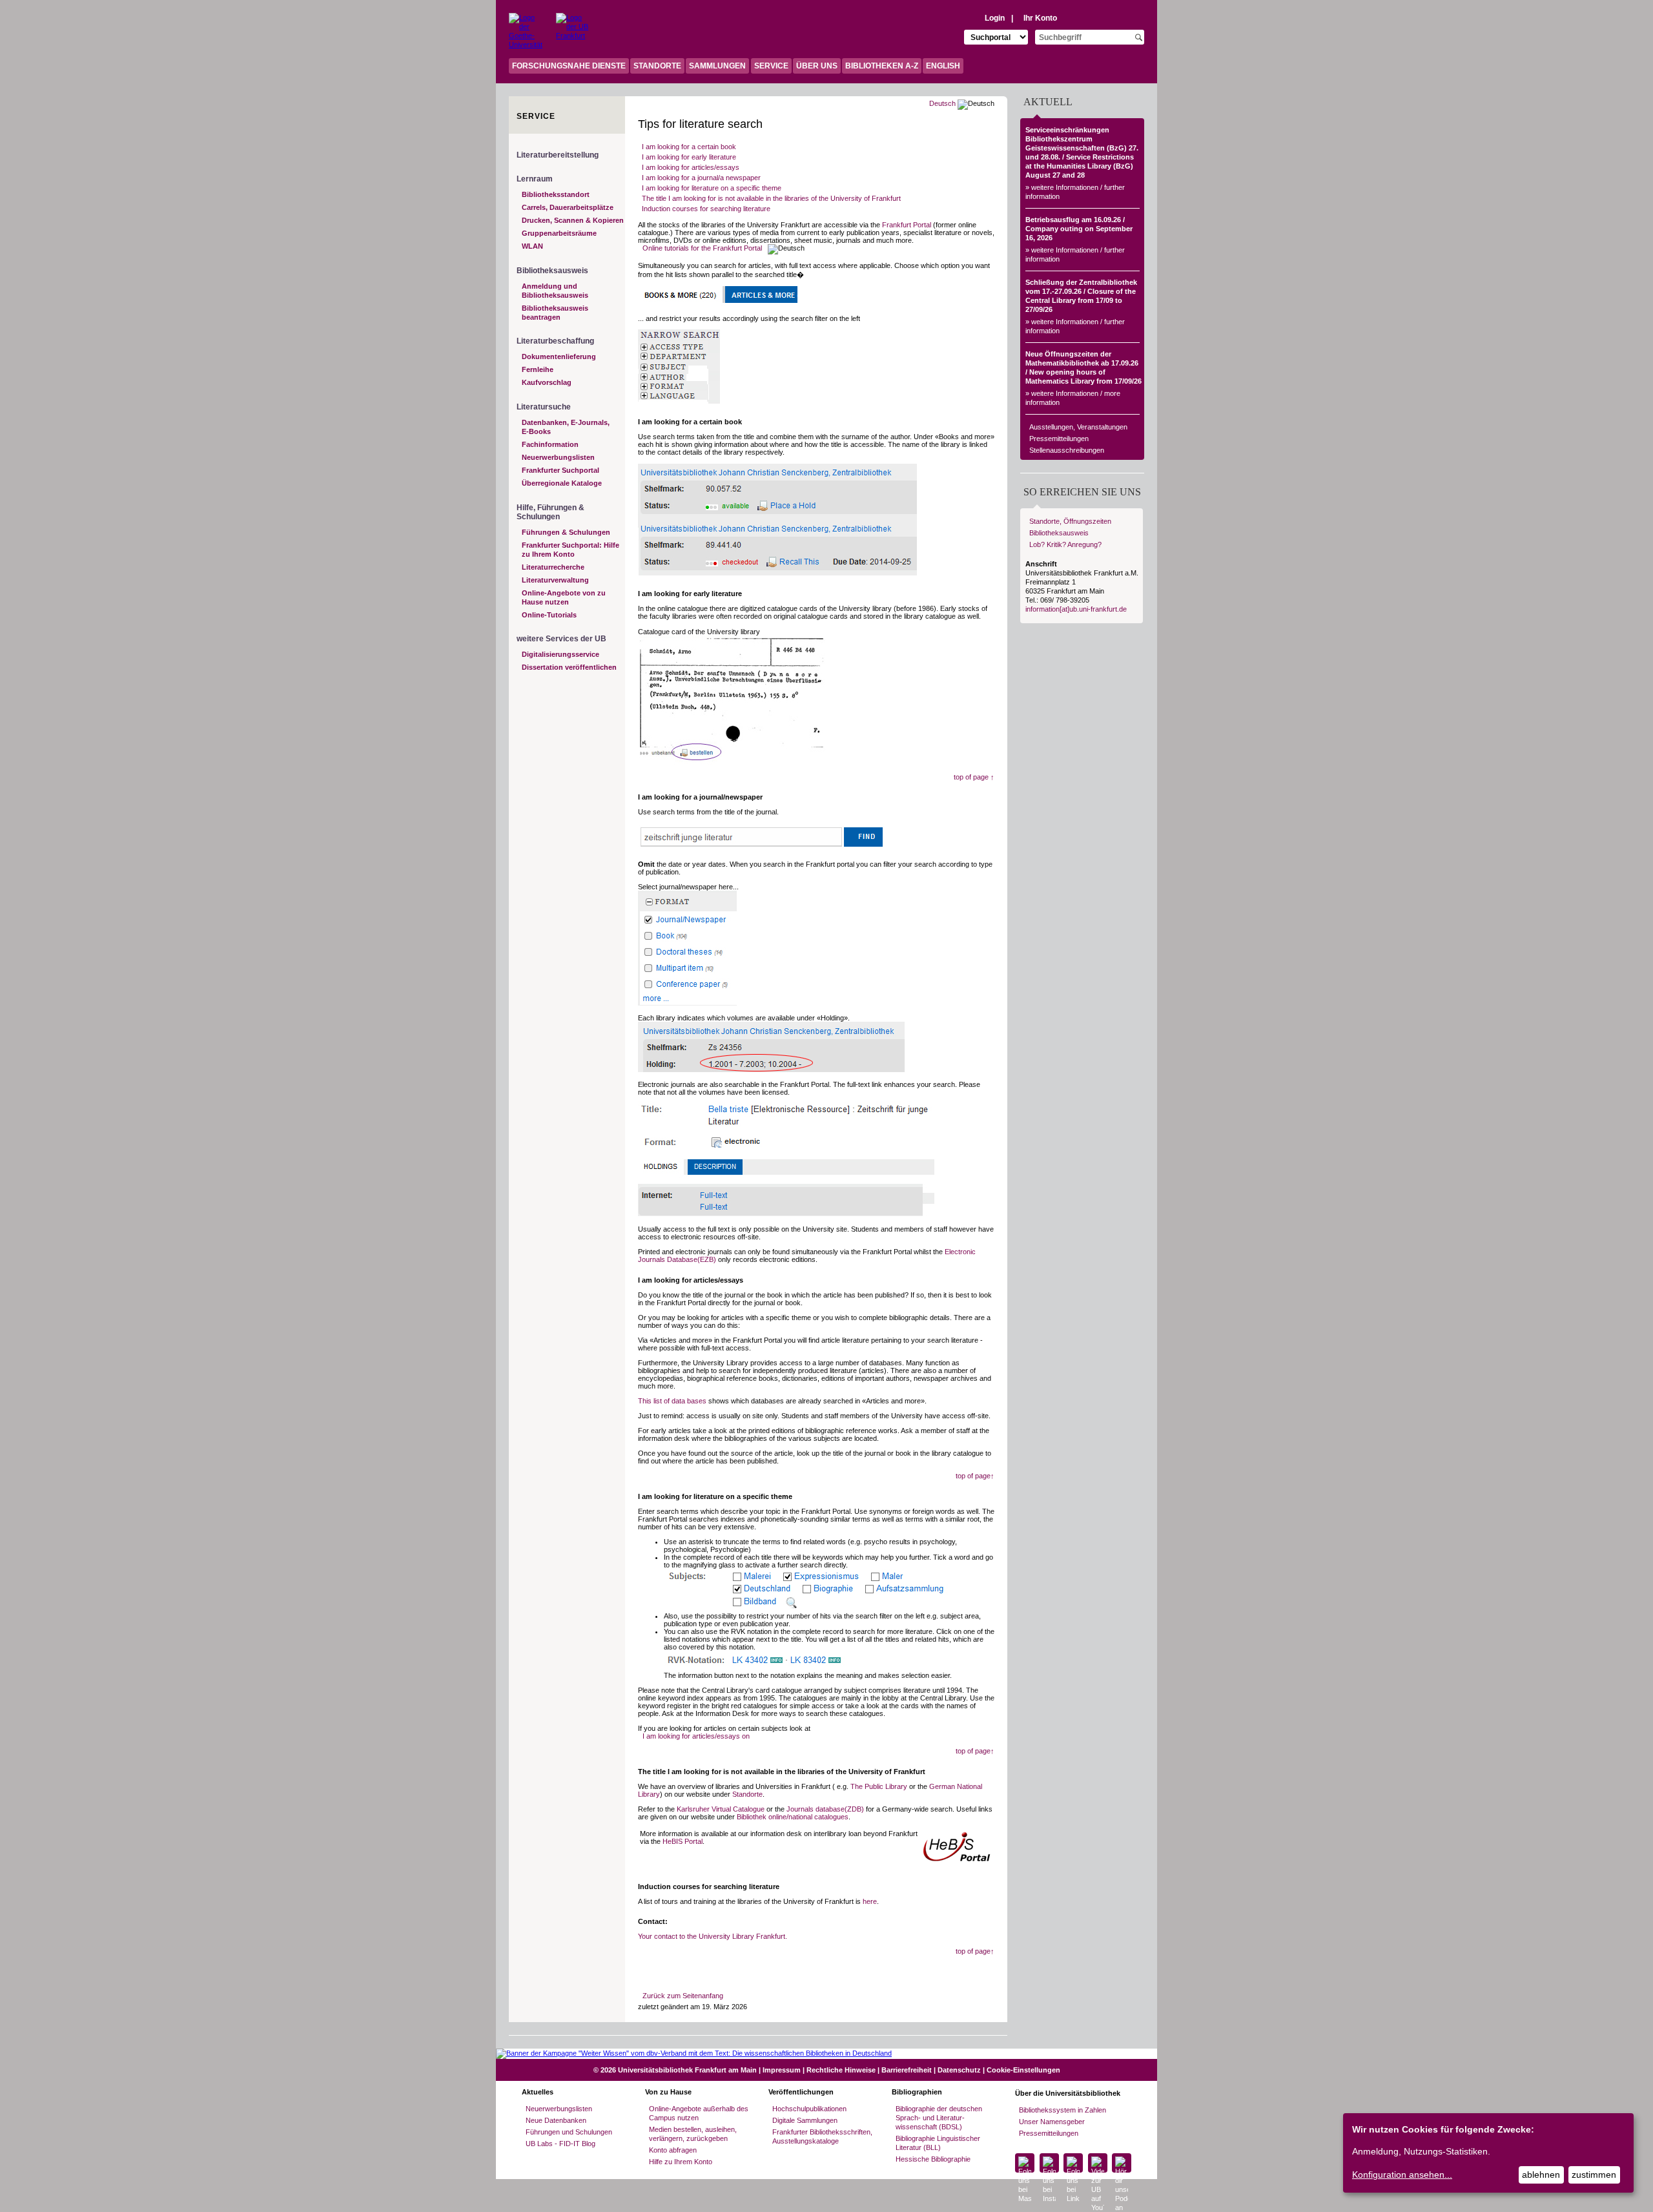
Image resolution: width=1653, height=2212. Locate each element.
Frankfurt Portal (907, 225)
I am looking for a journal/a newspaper (701, 178)
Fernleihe (538, 369)
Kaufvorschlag (547, 382)
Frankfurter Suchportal (560, 470)
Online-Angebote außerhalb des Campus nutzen (699, 2113)
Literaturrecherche (553, 567)
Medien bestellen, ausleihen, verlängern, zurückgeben (693, 2134)
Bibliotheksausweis (1059, 533)
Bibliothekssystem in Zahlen (1063, 2110)
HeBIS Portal (683, 1841)
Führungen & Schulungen (566, 532)
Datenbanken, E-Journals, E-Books (566, 427)
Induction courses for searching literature (706, 209)
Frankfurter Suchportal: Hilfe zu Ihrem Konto (570, 550)
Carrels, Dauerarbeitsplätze (568, 207)
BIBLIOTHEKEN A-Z (882, 66)
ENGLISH (943, 66)
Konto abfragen (673, 2150)
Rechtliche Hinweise (841, 2070)
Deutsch (942, 103)
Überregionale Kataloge (562, 483)
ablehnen (1541, 2175)
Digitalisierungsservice (560, 654)
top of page (974, 777)
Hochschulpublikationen (809, 2109)
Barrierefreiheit (907, 2070)
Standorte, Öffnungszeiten (1070, 521)
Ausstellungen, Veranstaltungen (1078, 427)
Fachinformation (550, 444)
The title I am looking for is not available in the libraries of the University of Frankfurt (771, 198)
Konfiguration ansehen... (1402, 2175)
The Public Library (879, 1786)
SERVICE (771, 66)
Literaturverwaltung (555, 580)
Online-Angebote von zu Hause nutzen (564, 597)
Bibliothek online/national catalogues (793, 1817)
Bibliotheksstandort (556, 194)
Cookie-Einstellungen (1023, 2070)
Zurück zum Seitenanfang (683, 1996)
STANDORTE (657, 66)
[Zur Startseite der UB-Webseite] (573, 29)
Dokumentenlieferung (559, 357)
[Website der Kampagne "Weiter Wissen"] (826, 2053)
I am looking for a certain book (689, 147)
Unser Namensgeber (1052, 2122)
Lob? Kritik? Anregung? (1065, 544)
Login (995, 18)
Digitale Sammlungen (805, 2120)
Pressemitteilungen (1059, 439)
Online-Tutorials (549, 615)
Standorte (747, 1794)
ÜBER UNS (817, 66)
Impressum (782, 2070)
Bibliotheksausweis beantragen (555, 313)
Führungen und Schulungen (569, 2132)
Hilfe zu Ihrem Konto (681, 2162)
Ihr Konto (1040, 18)
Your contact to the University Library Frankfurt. (713, 1936)
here (870, 1901)
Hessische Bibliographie (933, 2159)
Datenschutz (959, 2070)
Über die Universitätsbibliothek (1068, 2093)
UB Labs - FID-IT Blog (560, 2144)
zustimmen (1594, 2175)
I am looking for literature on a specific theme (712, 188)
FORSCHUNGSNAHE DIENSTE (569, 66)
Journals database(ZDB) (825, 1809)
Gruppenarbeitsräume (559, 233)
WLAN (532, 246)
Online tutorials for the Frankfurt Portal (702, 248)
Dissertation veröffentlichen (569, 667)
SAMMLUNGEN (717, 66)
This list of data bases (672, 1401)
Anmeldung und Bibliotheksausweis (555, 291)
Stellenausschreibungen (1067, 450)
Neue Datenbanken (556, 2120)
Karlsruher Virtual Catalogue (721, 1809)
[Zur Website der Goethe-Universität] (524, 29)
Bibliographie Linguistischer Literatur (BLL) (938, 2143)
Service (536, 116)
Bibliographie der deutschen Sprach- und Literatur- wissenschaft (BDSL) (939, 2118)
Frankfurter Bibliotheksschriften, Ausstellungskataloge (822, 2136)
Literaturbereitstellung (558, 155)
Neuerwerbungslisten (558, 457)
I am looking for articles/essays (691, 167)
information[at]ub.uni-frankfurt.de (1076, 609)
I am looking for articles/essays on (696, 1736)
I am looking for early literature (689, 157)
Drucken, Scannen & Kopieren (573, 220)
